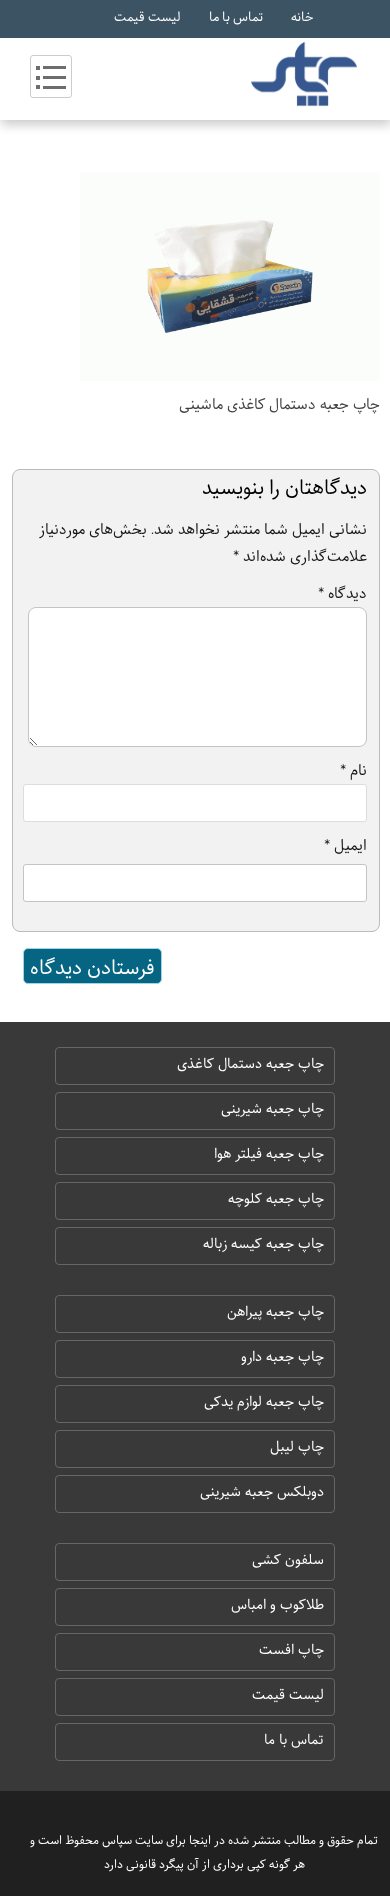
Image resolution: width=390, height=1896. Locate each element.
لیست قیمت (147, 17)
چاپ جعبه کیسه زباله (263, 1244)
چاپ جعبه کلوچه (276, 1199)
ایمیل (345, 845)
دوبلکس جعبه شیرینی (262, 1492)
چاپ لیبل (297, 1447)
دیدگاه (342, 593)
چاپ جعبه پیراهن (275, 1312)
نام (353, 770)
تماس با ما (236, 17)
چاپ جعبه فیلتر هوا (269, 1154)
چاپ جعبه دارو (282, 1357)
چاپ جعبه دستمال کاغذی (250, 1064)
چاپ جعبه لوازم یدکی (264, 1402)
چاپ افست (291, 1650)
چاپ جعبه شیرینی (272, 1109)
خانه (302, 17)
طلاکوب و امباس (277, 1605)
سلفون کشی (288, 1560)
